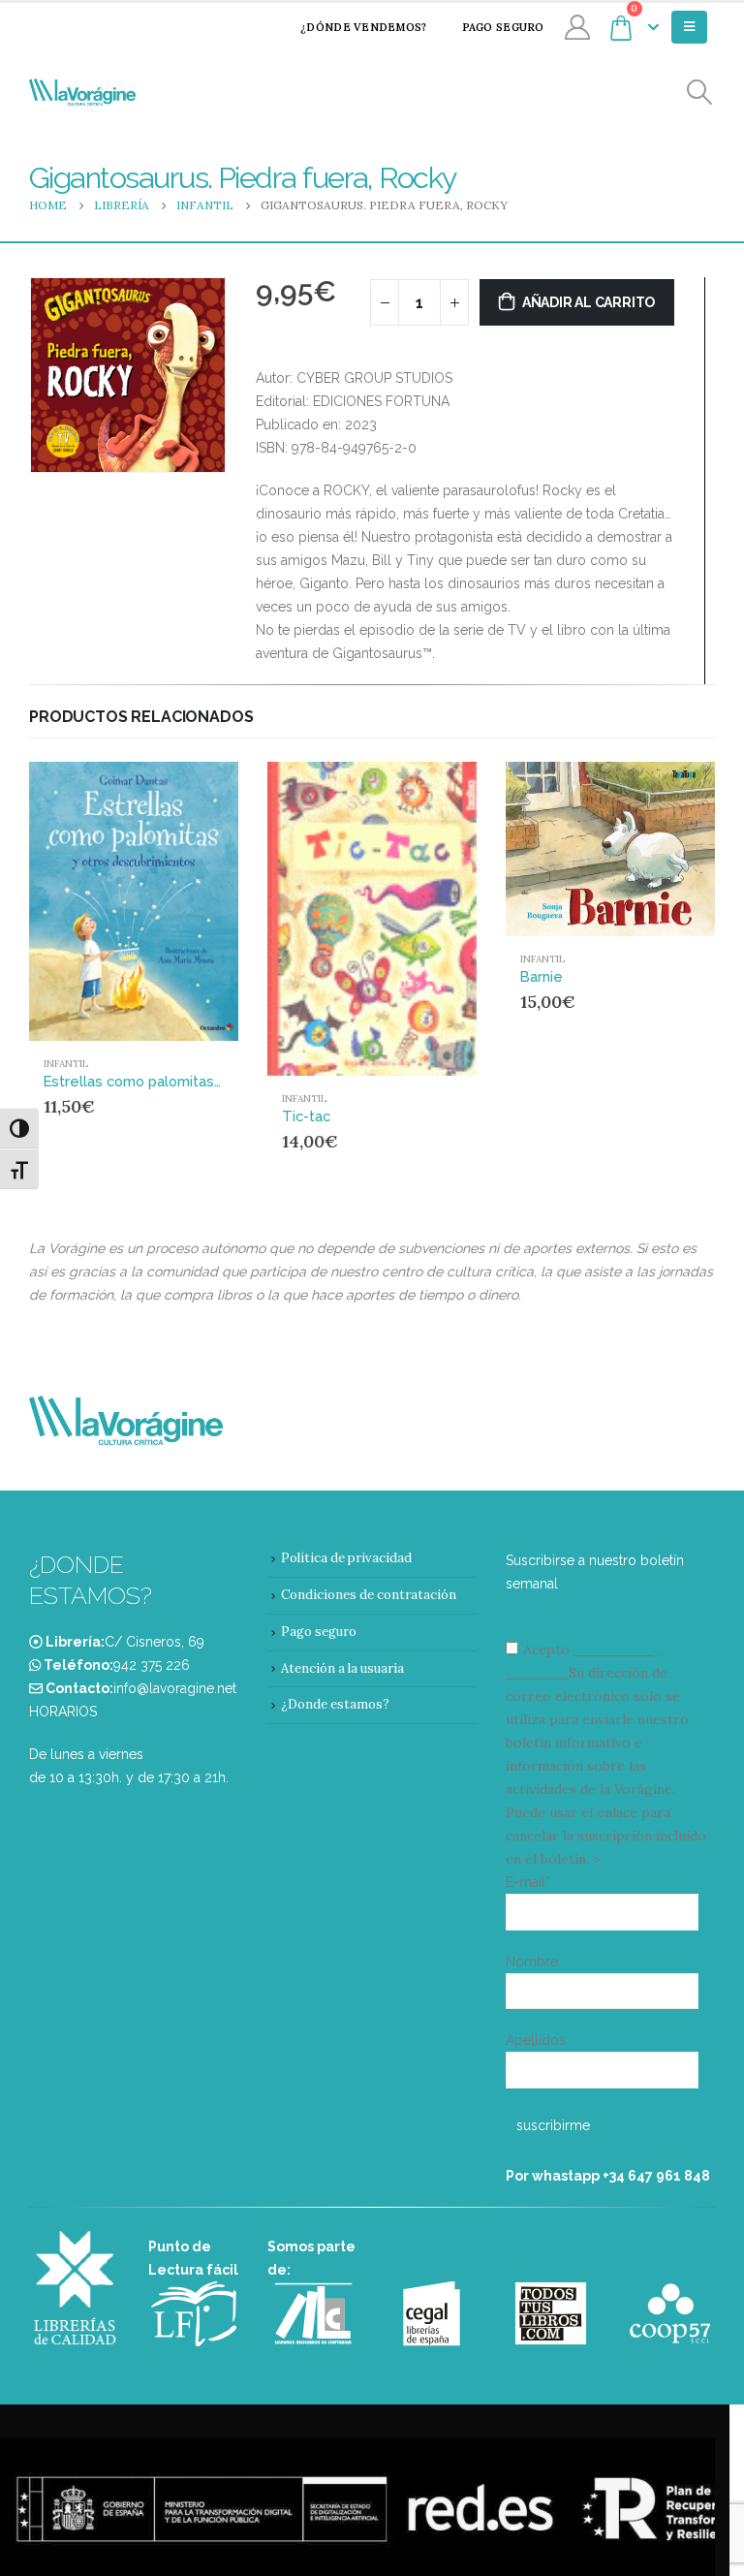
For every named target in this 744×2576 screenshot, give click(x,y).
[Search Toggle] (700, 93)
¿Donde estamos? (335, 1704)
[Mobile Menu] (689, 27)
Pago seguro (503, 27)
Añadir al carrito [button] (187, 794)
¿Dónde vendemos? (363, 27)
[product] (134, 901)
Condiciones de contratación (369, 1595)
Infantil (66, 1064)
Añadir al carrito (589, 302)
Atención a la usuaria (342, 1668)
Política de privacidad (346, 1558)
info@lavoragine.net (175, 1688)
